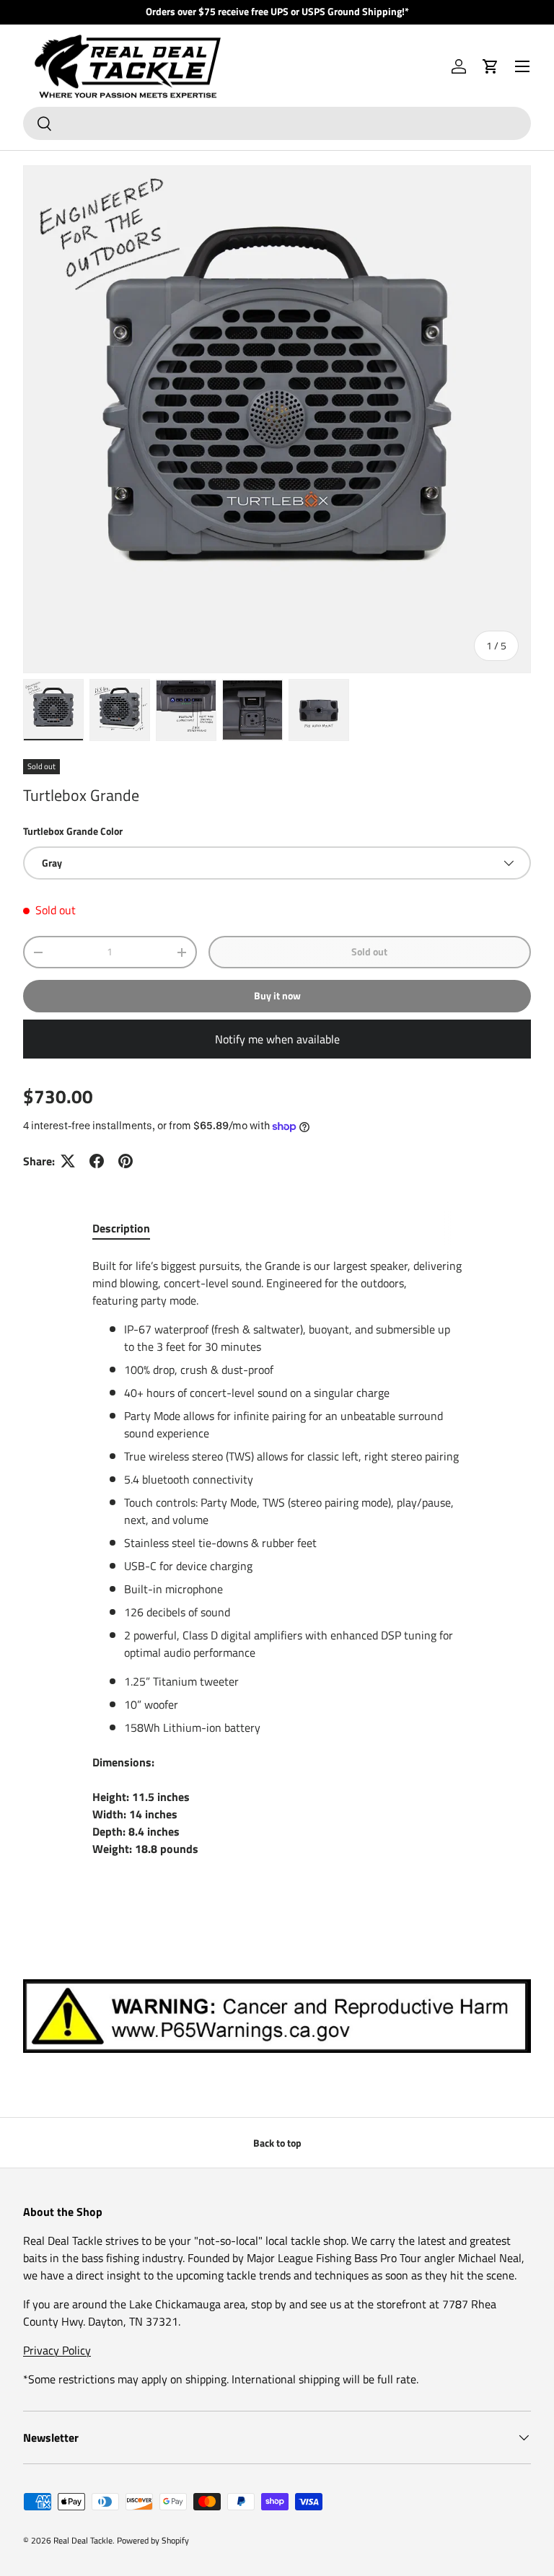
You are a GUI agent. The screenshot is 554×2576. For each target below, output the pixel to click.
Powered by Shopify (153, 2540)
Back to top (277, 2143)
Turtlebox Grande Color (73, 831)
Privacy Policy (57, 2350)
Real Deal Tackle (83, 2540)
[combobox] (277, 123)
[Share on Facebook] (97, 1161)
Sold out (369, 951)
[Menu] (522, 66)
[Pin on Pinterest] (126, 1161)
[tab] (121, 1228)
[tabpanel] (277, 1566)
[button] (491, 66)
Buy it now (277, 995)
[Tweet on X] (68, 1161)
